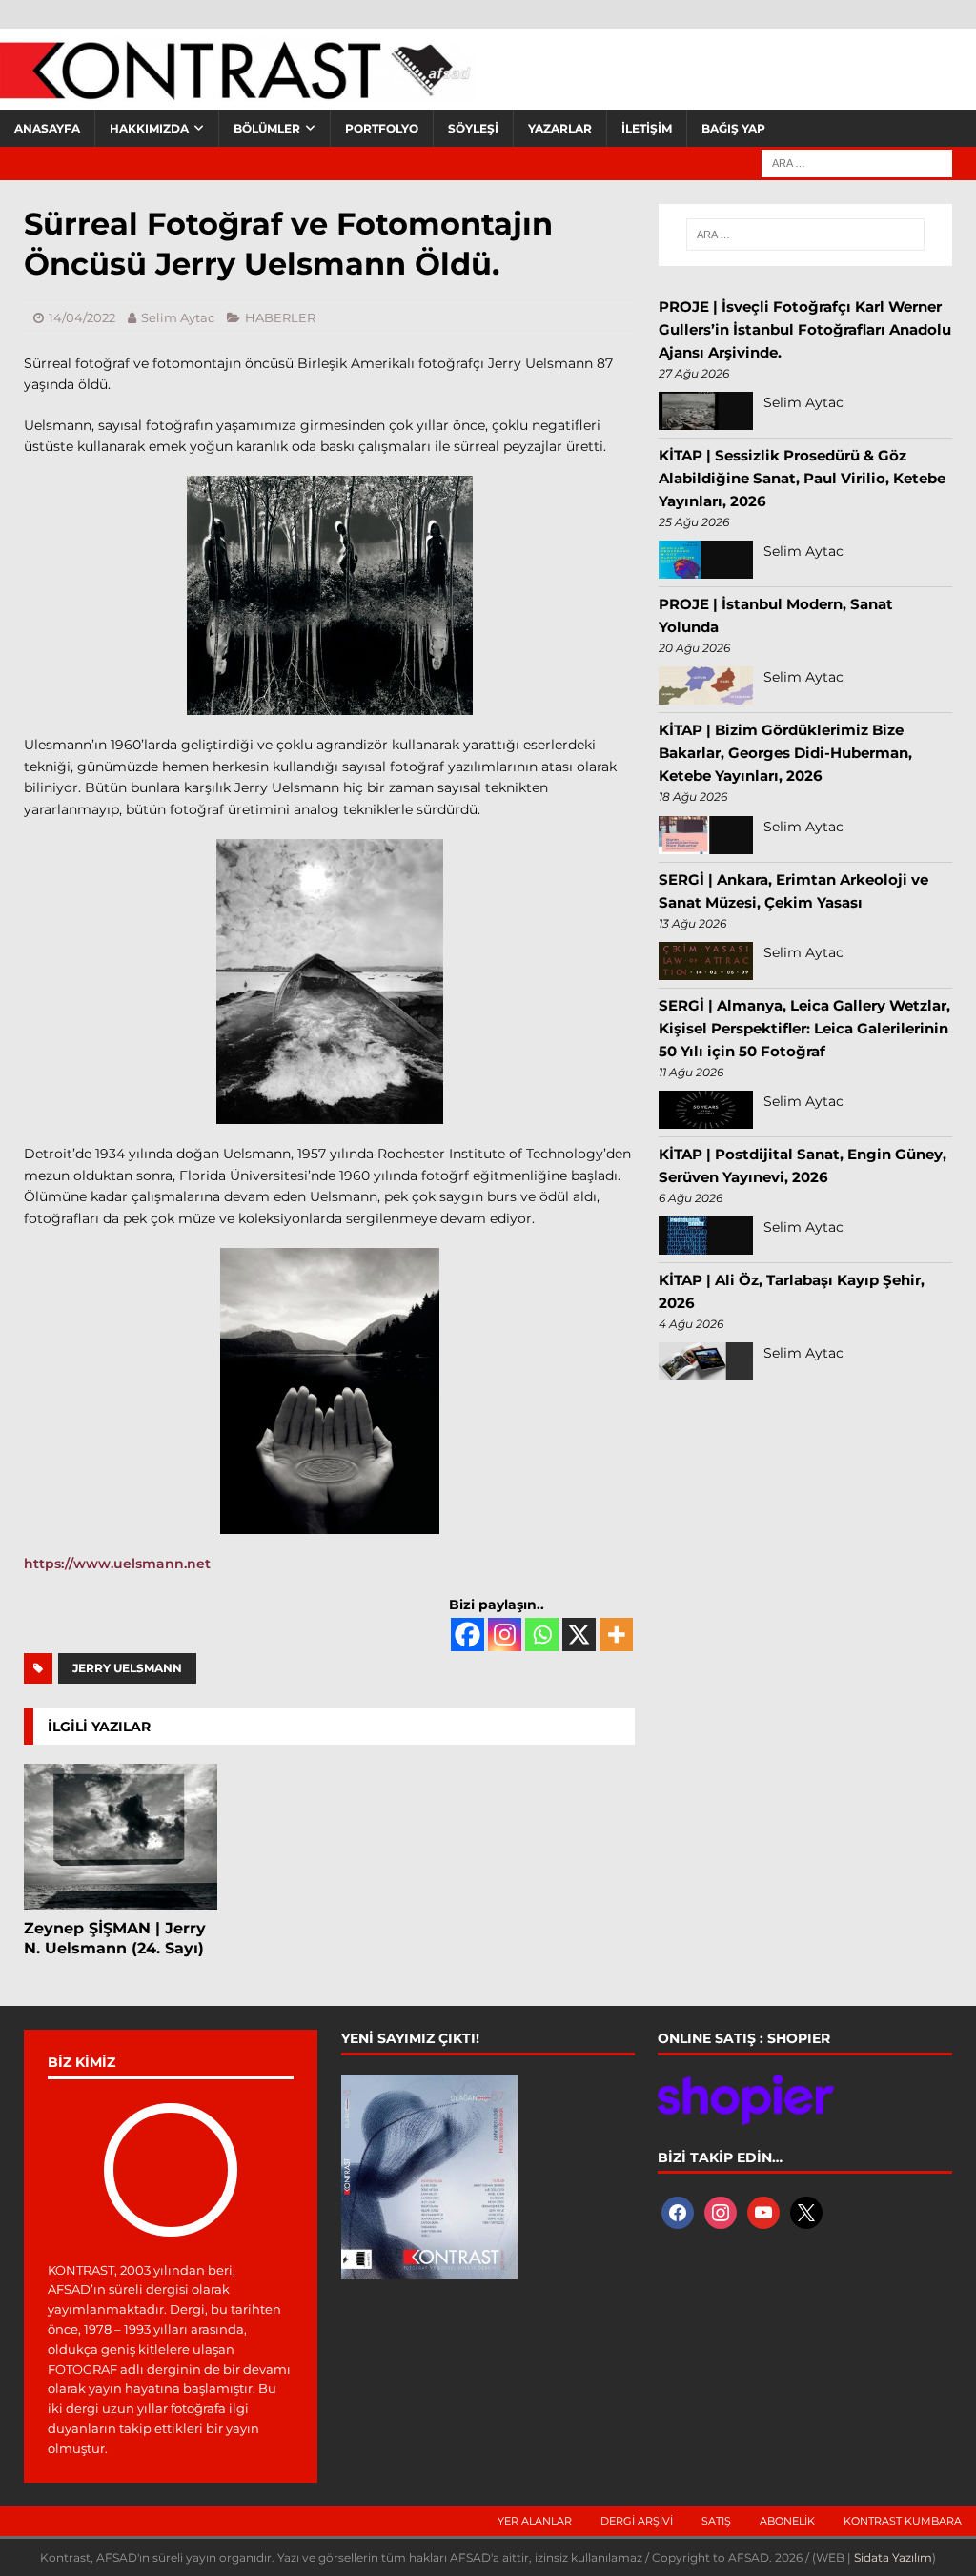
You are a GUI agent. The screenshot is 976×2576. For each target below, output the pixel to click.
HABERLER (280, 317)
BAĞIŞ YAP (733, 128)
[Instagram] (505, 1635)
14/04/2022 (82, 317)
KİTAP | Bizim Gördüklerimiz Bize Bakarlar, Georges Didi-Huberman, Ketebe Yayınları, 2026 (785, 753)
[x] (806, 2211)
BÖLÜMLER (267, 128)
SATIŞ (716, 2521)
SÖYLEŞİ (473, 128)
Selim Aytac (178, 317)
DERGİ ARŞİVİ (637, 2521)
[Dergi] (238, 91)
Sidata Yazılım (893, 2557)
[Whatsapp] (542, 1635)
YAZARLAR (560, 128)
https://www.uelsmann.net (117, 1564)
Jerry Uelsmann (127, 1668)
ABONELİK (787, 2521)
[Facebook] (468, 1635)
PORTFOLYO (382, 128)
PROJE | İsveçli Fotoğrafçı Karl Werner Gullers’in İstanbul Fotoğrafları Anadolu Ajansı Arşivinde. (805, 329)
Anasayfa (47, 128)
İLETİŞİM (647, 128)
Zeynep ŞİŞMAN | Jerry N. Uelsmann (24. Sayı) (115, 1938)
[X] (579, 1635)
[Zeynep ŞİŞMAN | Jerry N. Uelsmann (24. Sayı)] (121, 1837)
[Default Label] (763, 2211)
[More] (616, 1635)
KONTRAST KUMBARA (903, 2521)
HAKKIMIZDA (149, 128)
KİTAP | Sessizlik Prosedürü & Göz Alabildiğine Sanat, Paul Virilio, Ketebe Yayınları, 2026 (802, 478)
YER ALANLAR (535, 2521)
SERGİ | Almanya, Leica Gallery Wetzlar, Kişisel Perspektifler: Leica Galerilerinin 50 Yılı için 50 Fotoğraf (804, 1028)
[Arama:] (857, 162)
